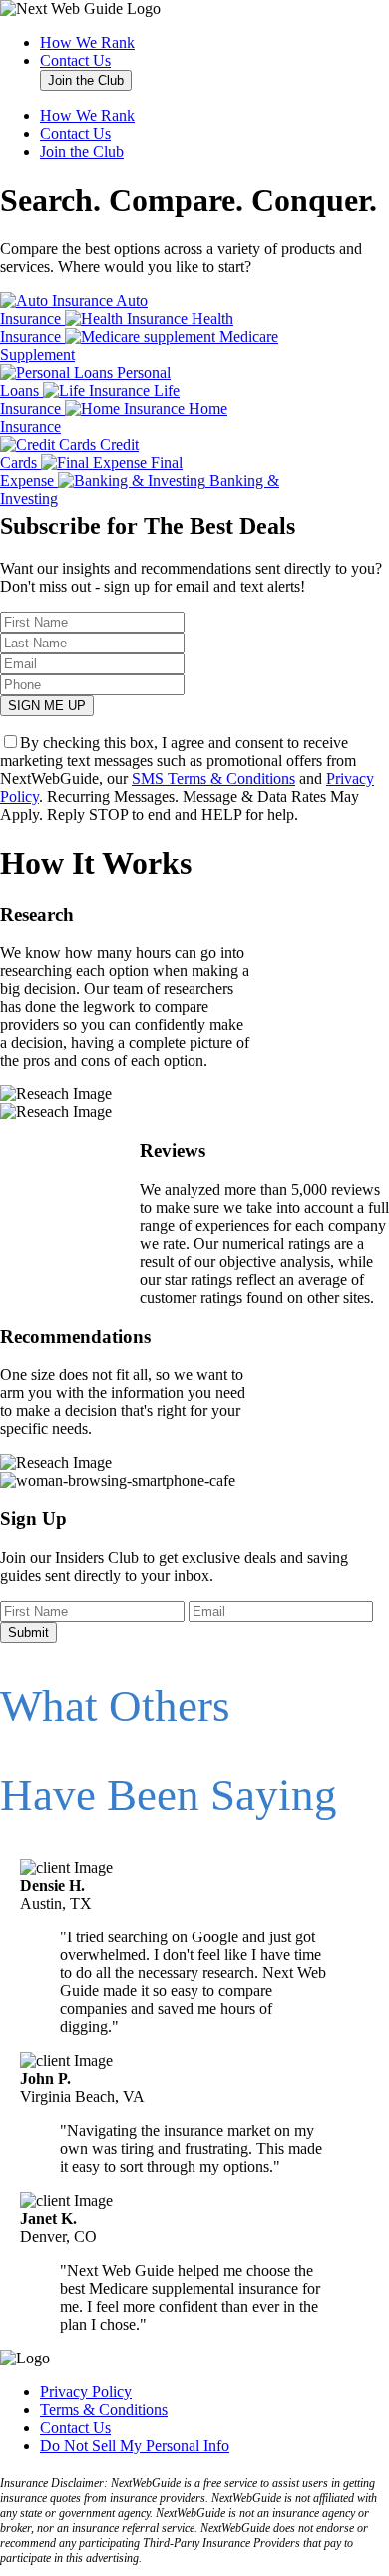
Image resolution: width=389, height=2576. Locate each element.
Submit (28, 1633)
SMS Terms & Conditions (213, 779)
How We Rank (87, 42)
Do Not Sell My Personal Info (135, 2446)
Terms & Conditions (104, 2410)
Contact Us (75, 60)
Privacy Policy (86, 2392)
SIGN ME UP (47, 706)
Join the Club (86, 80)
